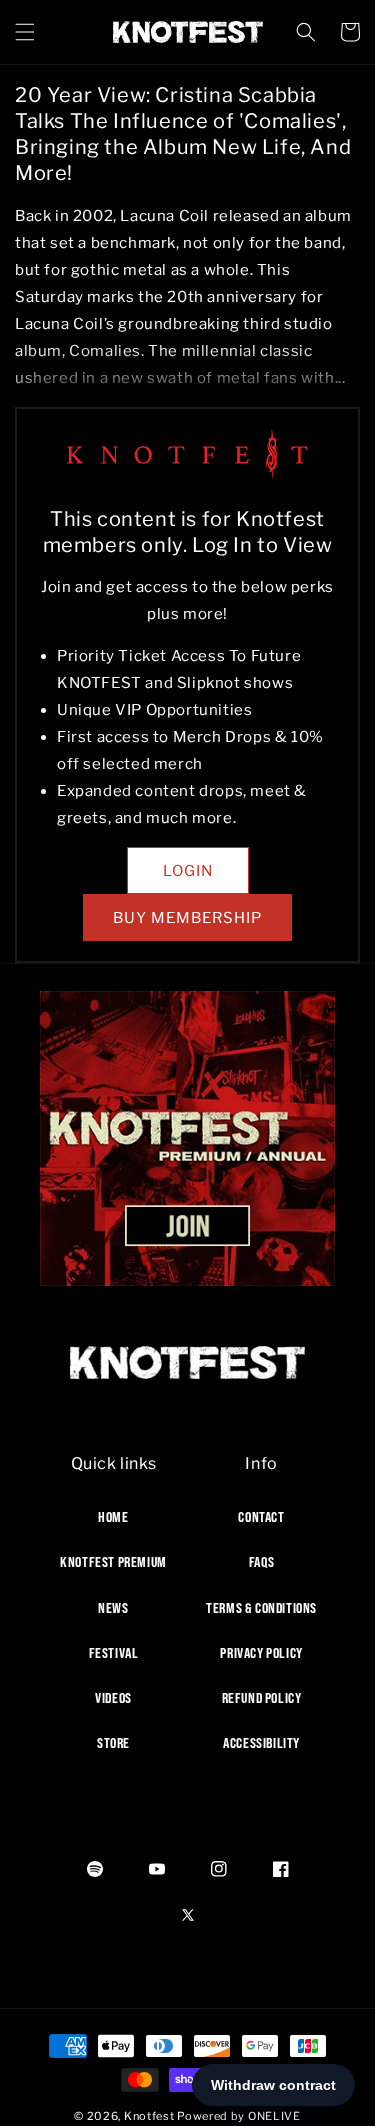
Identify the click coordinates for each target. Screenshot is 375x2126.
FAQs (261, 1562)
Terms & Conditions (261, 1608)
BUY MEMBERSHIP (187, 918)
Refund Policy (262, 1698)
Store (113, 1743)
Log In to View (262, 545)
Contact (261, 1517)
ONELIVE (274, 2116)
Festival (114, 1653)
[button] (25, 32)
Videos (113, 1698)
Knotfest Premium (113, 1562)
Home (113, 1517)
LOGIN (188, 871)
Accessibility (261, 1743)
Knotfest (149, 2116)
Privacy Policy (261, 1653)
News (113, 1608)
